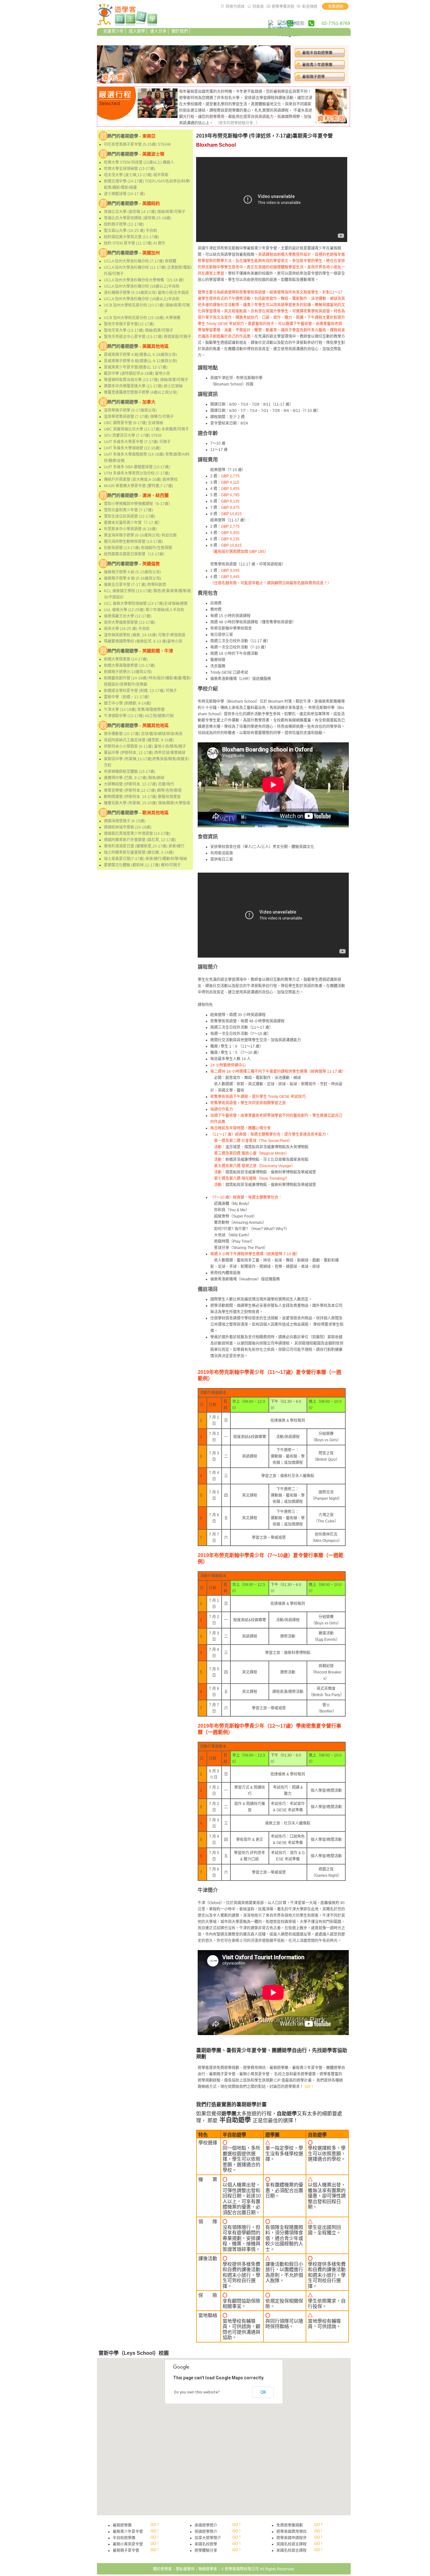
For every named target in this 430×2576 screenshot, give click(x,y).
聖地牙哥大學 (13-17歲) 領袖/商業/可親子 (139, 330)
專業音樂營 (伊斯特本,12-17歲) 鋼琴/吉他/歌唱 (143, 790)
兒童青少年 (113, 31)
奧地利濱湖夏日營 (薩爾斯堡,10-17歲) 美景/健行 (144, 846)
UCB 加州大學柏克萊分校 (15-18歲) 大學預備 (142, 318)
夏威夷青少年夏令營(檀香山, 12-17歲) (136, 367)
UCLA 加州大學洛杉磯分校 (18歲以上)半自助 (142, 286)
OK (263, 2392)
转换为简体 (235, 7)
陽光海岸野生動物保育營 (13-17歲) (133, 542)
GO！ (309, 2087)
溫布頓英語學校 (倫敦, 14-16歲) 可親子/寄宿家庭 (145, 635)
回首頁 (258, 7)
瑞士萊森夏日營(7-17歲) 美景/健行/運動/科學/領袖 (145, 859)
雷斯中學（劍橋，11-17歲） (128, 697)
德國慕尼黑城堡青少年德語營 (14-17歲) (137, 834)
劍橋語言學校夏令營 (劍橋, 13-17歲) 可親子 (140, 691)
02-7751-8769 (336, 23)
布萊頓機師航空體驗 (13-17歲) (130, 772)
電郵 (300, 23)
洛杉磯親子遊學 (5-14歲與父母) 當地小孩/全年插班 (146, 293)
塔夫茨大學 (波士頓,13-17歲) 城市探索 (136, 175)
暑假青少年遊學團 (317, 65)
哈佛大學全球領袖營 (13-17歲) (130, 169)
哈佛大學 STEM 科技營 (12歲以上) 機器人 (139, 162)
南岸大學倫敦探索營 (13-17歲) (130, 622)
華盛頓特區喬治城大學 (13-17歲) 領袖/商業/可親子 (146, 380)
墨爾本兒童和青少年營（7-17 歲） (133, 523)
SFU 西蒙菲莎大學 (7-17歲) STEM (133, 436)
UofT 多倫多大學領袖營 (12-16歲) (132, 448)
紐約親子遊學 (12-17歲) (124, 224)
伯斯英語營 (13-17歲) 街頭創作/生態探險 (138, 548)
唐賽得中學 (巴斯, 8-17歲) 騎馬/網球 (134, 778)
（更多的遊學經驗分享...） (238, 123)
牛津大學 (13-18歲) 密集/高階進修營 (134, 710)
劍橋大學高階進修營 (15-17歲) (130, 666)
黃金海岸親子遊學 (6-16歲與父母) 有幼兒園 (140, 535)
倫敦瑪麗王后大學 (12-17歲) (128, 616)
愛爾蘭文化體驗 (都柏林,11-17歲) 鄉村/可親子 (142, 865)
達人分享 (158, 31)
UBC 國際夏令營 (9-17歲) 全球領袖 (133, 423)
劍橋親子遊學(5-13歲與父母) (128, 672)
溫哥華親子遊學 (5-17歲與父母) (130, 410)
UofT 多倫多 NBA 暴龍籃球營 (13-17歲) (137, 467)
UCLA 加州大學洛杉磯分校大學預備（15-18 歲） (145, 280)
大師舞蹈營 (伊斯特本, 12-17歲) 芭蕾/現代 (139, 784)
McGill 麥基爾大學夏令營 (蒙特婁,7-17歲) (139, 486)
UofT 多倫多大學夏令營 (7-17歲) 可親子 (137, 442)
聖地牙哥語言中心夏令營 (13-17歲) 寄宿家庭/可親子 (147, 337)
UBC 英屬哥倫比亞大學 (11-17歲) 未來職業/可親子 (146, 429)
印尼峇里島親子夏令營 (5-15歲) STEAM (137, 144)
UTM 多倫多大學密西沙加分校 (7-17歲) (137, 473)
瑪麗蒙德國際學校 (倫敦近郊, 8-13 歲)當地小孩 (143, 641)
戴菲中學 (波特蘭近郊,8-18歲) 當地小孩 (137, 374)
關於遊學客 (162, 2569)
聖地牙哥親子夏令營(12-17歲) (129, 324)
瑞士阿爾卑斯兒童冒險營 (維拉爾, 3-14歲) (139, 852)
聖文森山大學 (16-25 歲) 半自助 (130, 231)
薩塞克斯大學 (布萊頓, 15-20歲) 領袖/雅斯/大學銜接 (147, 803)
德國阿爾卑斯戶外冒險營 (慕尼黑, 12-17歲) (140, 840)
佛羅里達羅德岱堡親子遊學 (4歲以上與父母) (141, 392)
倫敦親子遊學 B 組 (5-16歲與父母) (133, 578)
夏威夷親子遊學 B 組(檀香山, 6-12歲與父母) (141, 361)
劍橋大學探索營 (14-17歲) (126, 659)
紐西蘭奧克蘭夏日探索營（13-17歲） (135, 554)
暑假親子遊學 (314, 77)
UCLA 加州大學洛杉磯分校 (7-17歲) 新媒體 (140, 261)
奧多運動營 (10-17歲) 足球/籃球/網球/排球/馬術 (143, 734)
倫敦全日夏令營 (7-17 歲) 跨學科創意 (135, 585)
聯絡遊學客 (208, 2569)
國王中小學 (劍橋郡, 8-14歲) (127, 703)
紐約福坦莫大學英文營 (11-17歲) (131, 237)
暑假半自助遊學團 (317, 53)
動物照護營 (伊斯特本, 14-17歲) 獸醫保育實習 (142, 797)
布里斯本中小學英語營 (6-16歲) (130, 529)
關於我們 (180, 31)
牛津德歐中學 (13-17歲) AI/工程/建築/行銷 (139, 716)
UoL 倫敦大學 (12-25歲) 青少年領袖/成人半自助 (144, 610)
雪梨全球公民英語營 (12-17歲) (130, 516)
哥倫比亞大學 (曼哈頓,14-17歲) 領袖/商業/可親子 (145, 212)
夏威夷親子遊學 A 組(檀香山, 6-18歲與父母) (140, 355)
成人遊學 (137, 31)
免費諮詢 (336, 7)
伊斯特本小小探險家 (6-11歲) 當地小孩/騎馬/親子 (145, 746)
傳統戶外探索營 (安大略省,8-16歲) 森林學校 (141, 480)
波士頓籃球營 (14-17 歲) (124, 194)
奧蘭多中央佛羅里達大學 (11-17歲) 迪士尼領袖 (143, 386)
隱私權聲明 (185, 2569)
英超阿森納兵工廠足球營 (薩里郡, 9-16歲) (139, 740)
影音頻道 (310, 7)
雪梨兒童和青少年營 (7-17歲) (128, 510)
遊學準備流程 (283, 7)
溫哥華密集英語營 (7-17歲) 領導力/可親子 (139, 417)
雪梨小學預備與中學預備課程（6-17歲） (138, 504)
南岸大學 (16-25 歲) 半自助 (127, 629)
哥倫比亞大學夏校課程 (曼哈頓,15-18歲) (138, 218)
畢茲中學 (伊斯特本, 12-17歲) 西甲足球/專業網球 (145, 753)
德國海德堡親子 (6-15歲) (125, 821)
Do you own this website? (197, 2392)
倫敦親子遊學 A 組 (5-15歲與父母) (132, 572)
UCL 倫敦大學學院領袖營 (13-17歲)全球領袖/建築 (146, 604)
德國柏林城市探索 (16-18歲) (128, 827)
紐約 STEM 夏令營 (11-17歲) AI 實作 (135, 243)
